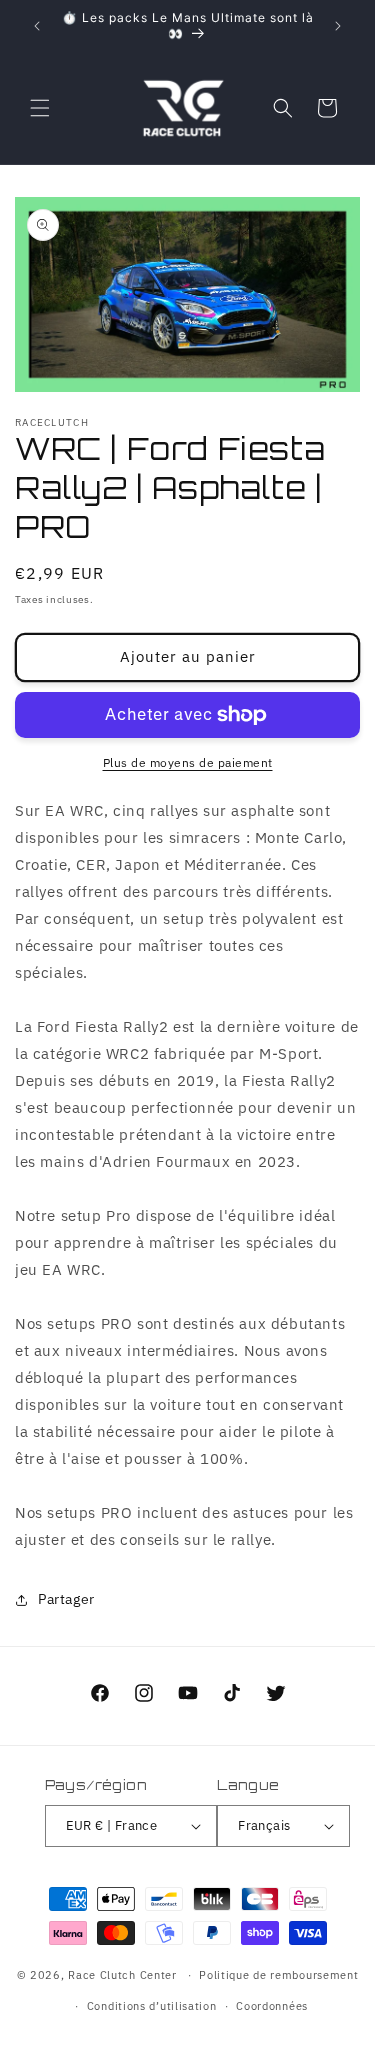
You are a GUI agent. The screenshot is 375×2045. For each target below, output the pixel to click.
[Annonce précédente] (37, 26)
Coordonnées (272, 2006)
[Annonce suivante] (338, 26)
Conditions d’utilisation (152, 2006)
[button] (40, 108)
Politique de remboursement (278, 1975)
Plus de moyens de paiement (188, 762)
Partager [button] (66, 1599)
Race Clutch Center (122, 1975)
